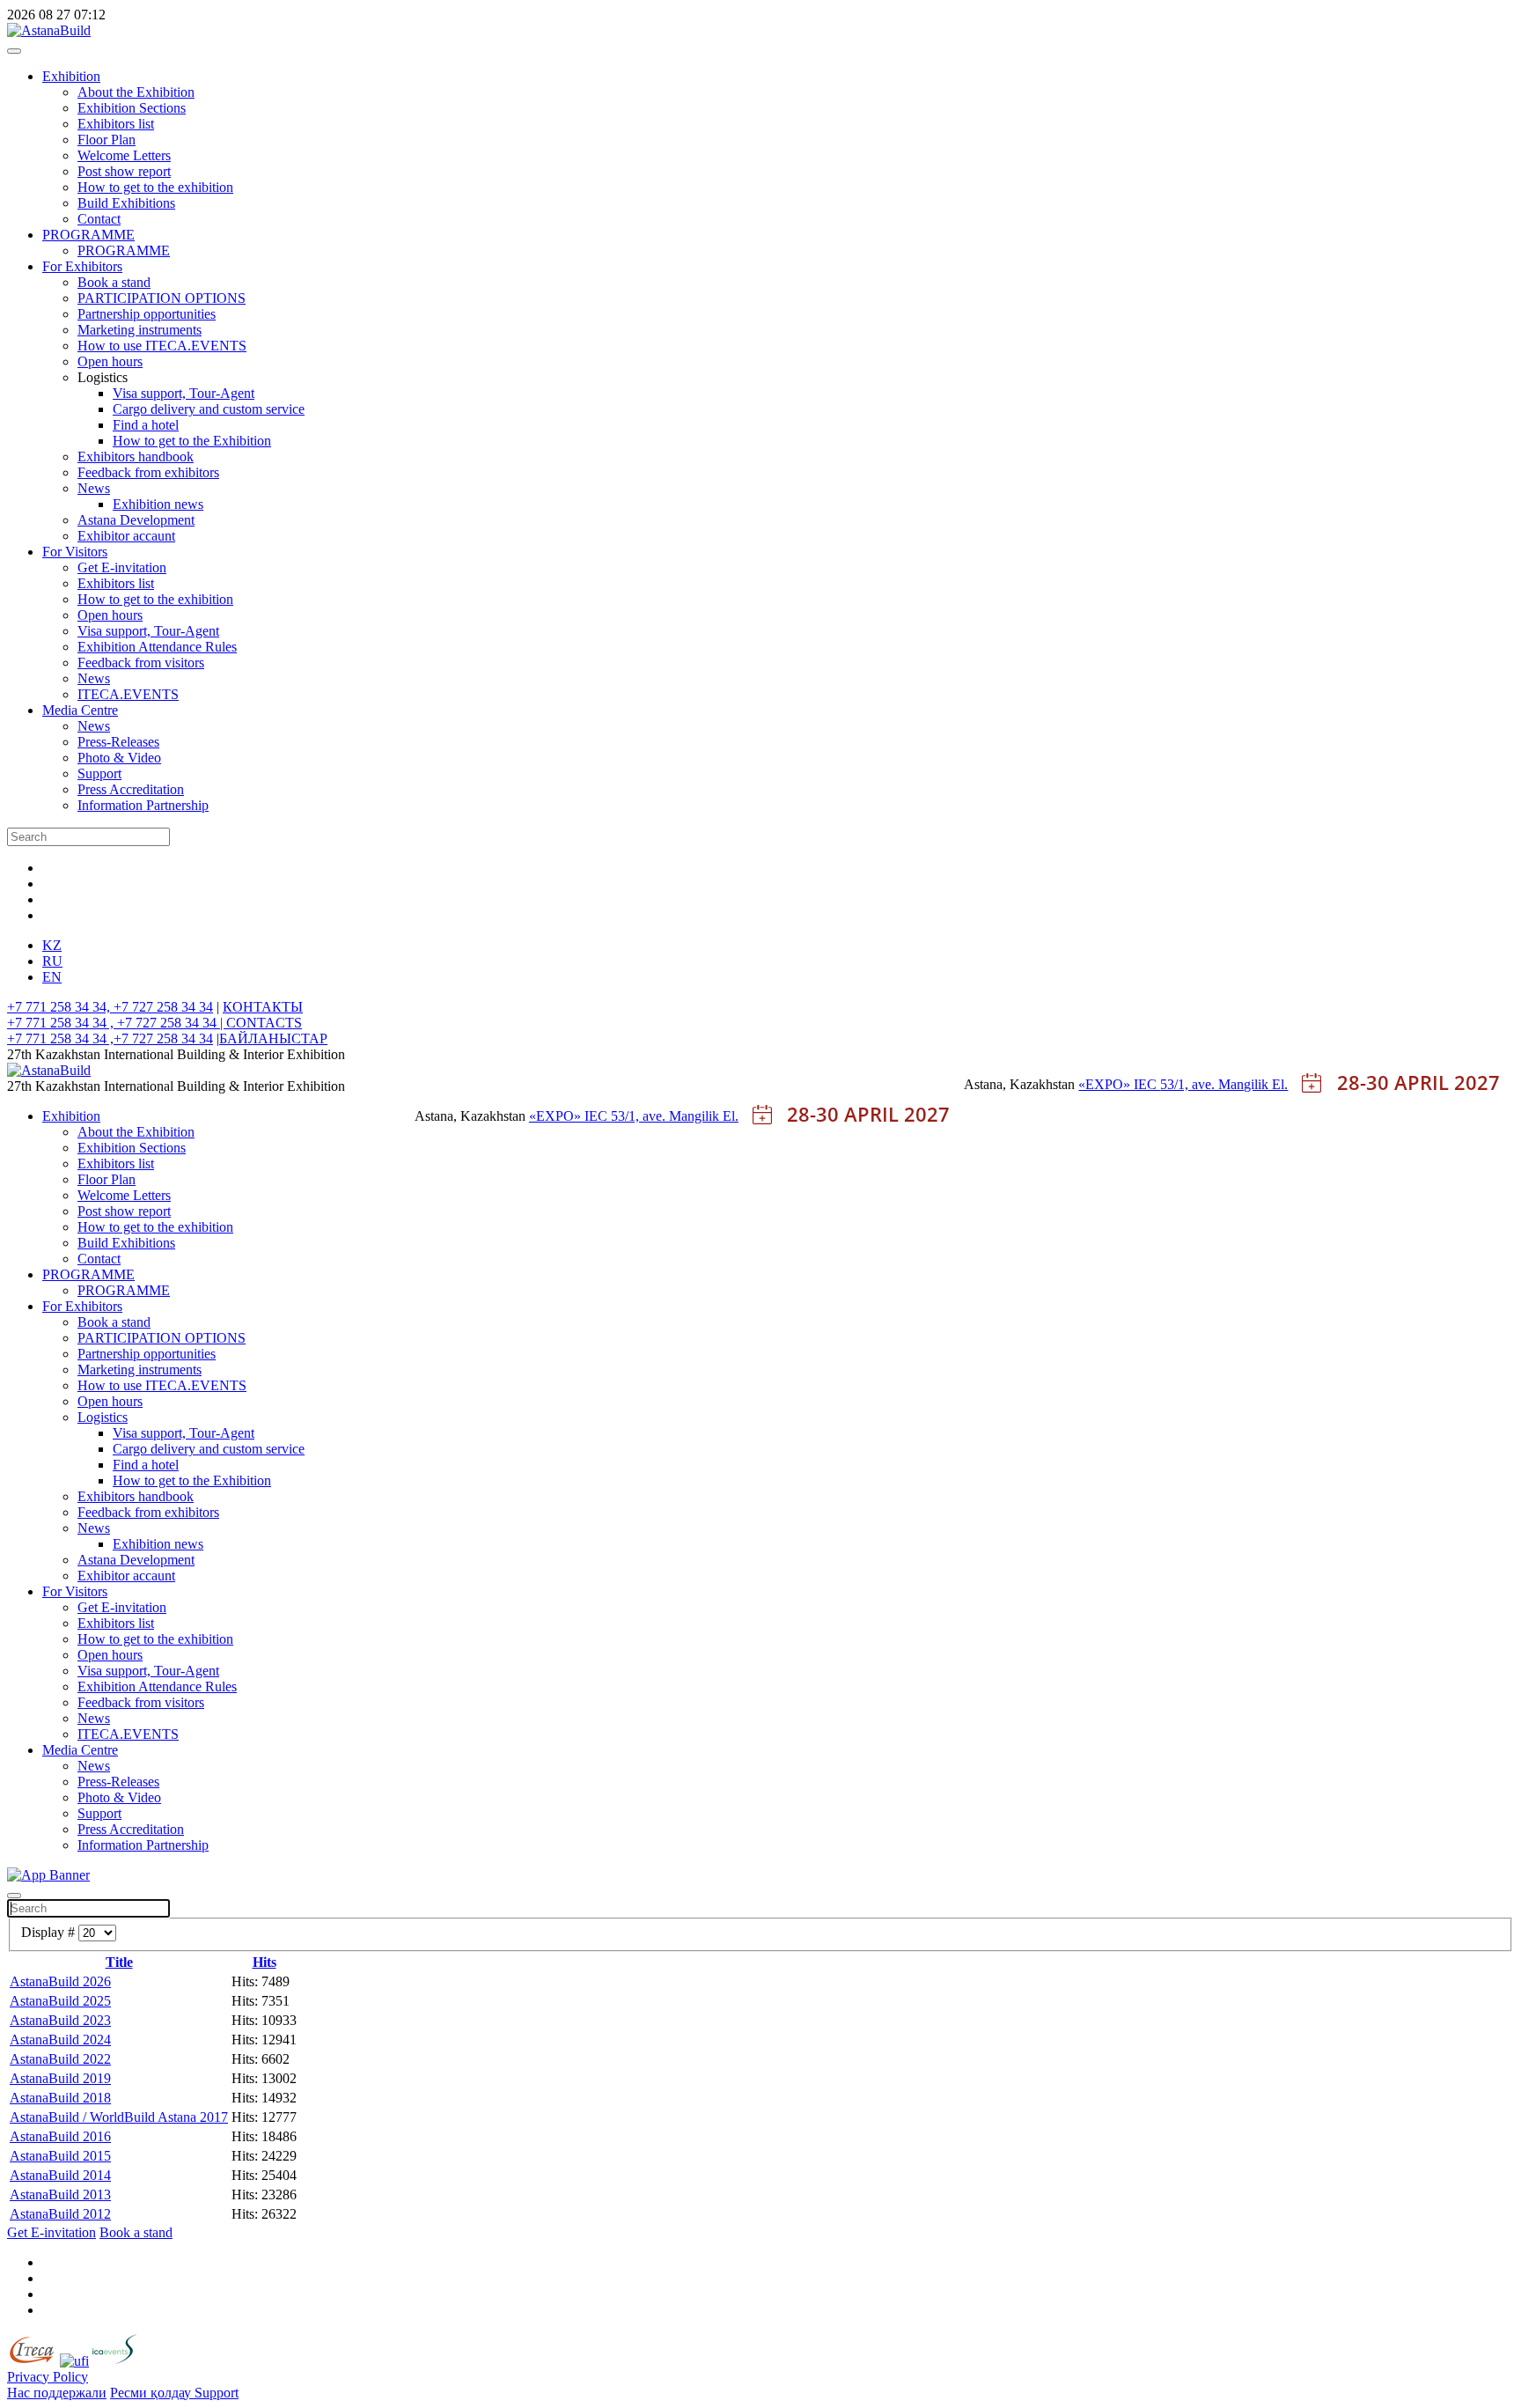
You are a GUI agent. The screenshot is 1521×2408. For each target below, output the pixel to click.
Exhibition (71, 76)
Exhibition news (158, 504)
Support (99, 773)
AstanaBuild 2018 (60, 2098)
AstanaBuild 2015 (60, 2156)
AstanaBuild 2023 (60, 2020)
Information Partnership (143, 805)
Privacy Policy (48, 2377)
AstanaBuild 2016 (60, 2136)
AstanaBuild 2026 (60, 1981)
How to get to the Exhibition (192, 441)
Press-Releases (118, 742)
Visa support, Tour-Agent (184, 393)
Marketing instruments (140, 330)
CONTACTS (264, 1023)
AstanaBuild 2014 (60, 2175)
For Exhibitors (82, 266)
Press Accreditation (131, 789)
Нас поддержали (57, 2393)
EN (52, 977)
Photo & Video (119, 758)
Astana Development (136, 520)
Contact (99, 219)
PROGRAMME (88, 235)
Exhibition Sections (132, 108)
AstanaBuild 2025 (60, 2001)
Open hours (110, 361)
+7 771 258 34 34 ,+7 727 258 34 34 (110, 1038)
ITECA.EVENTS (128, 694)
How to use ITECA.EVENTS (162, 346)
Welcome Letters (124, 155)
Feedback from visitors (141, 663)
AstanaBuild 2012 (60, 2214)
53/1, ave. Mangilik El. (1224, 1084)
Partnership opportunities (147, 314)
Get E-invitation (122, 567)
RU (52, 961)
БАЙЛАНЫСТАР (273, 1038)
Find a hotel (146, 425)
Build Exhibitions (126, 203)
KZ (52, 945)
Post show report (124, 171)
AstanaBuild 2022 (60, 2059)
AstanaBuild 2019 (60, 2078)
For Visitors (75, 552)
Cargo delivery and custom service (209, 409)
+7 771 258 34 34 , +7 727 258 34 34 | (117, 1023)
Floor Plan (107, 140)
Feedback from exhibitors (148, 472)
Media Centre (80, 710)
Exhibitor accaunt (126, 536)
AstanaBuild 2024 (60, 2040)
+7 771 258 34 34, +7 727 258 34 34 (110, 1007)
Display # (50, 1932)
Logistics (103, 1417)
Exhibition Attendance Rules (157, 647)
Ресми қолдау (152, 2393)
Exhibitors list (116, 124)
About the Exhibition (136, 92)
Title (119, 1962)
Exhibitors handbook (136, 457)
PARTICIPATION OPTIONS (162, 298)
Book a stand (114, 282)
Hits (265, 1962)
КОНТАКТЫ (263, 1007)
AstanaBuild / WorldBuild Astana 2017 (119, 2117)
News (94, 488)
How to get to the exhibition (155, 187)
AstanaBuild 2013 (60, 2194)
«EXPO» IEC (1119, 1084)
